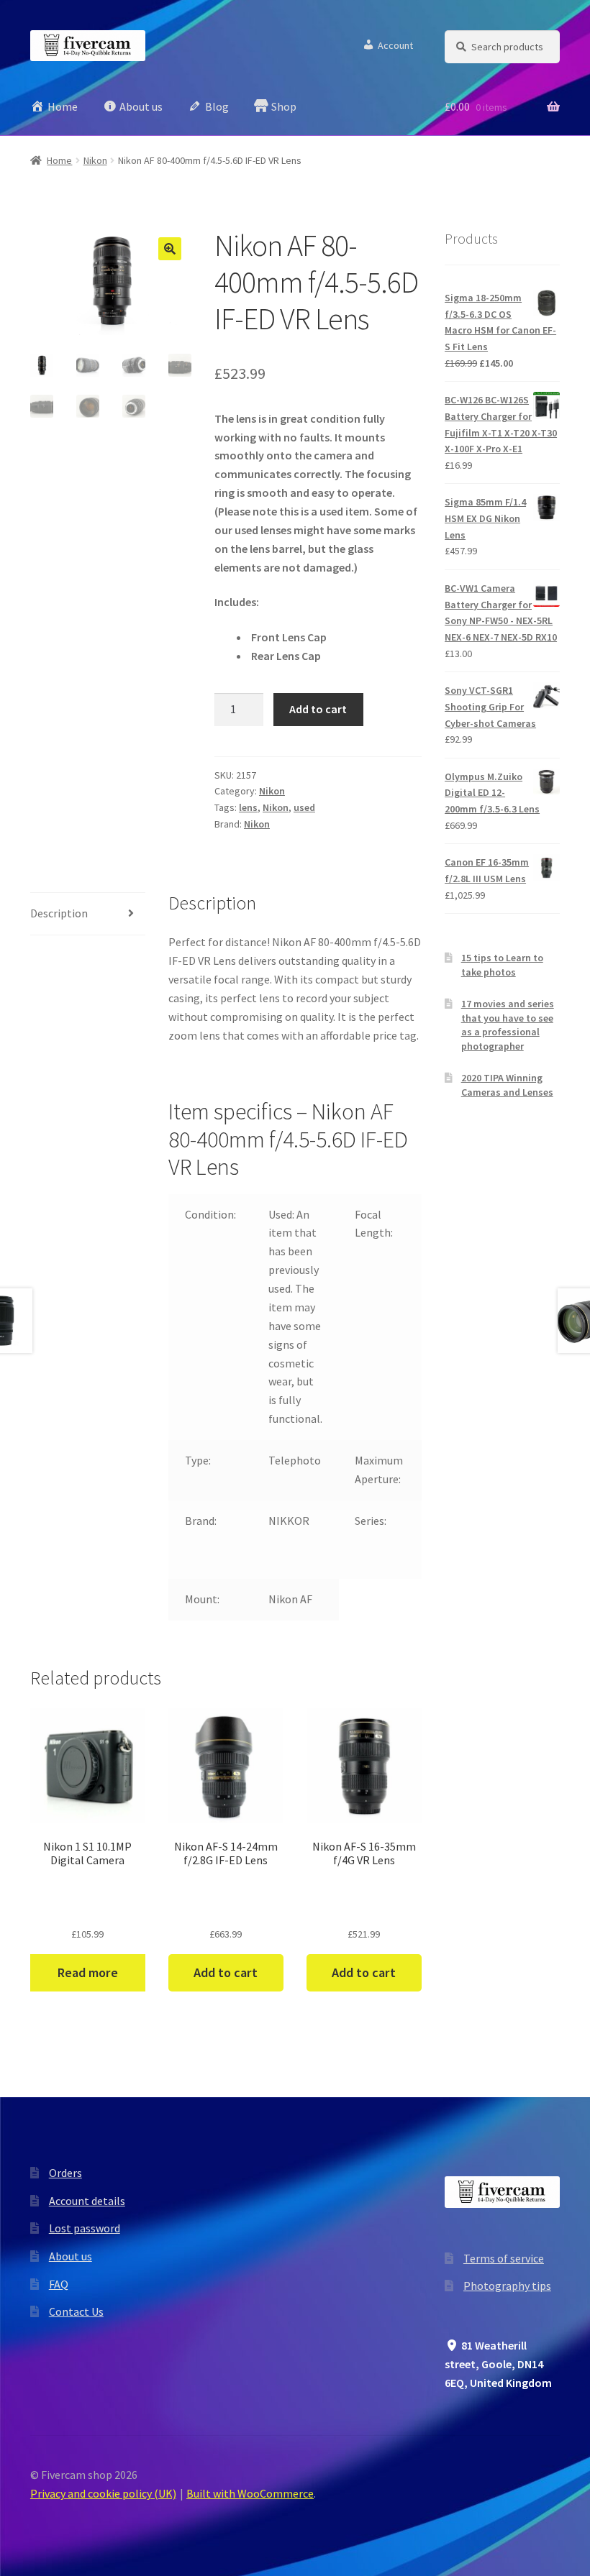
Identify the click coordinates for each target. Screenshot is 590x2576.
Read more (87, 1972)
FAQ (59, 2284)
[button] (170, 249)
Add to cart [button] (226, 1972)
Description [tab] (59, 913)
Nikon (95, 160)
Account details (87, 2201)
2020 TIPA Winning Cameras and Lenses (507, 1085)
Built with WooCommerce (250, 2493)
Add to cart (318, 709)
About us (71, 2256)
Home (59, 160)
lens (248, 807)
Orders (65, 2173)
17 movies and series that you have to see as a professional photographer (508, 1025)
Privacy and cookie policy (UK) (103, 2493)
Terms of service (504, 2258)
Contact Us (76, 2311)
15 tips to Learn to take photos (502, 965)
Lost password (85, 2228)
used (304, 807)
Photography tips (507, 2286)
